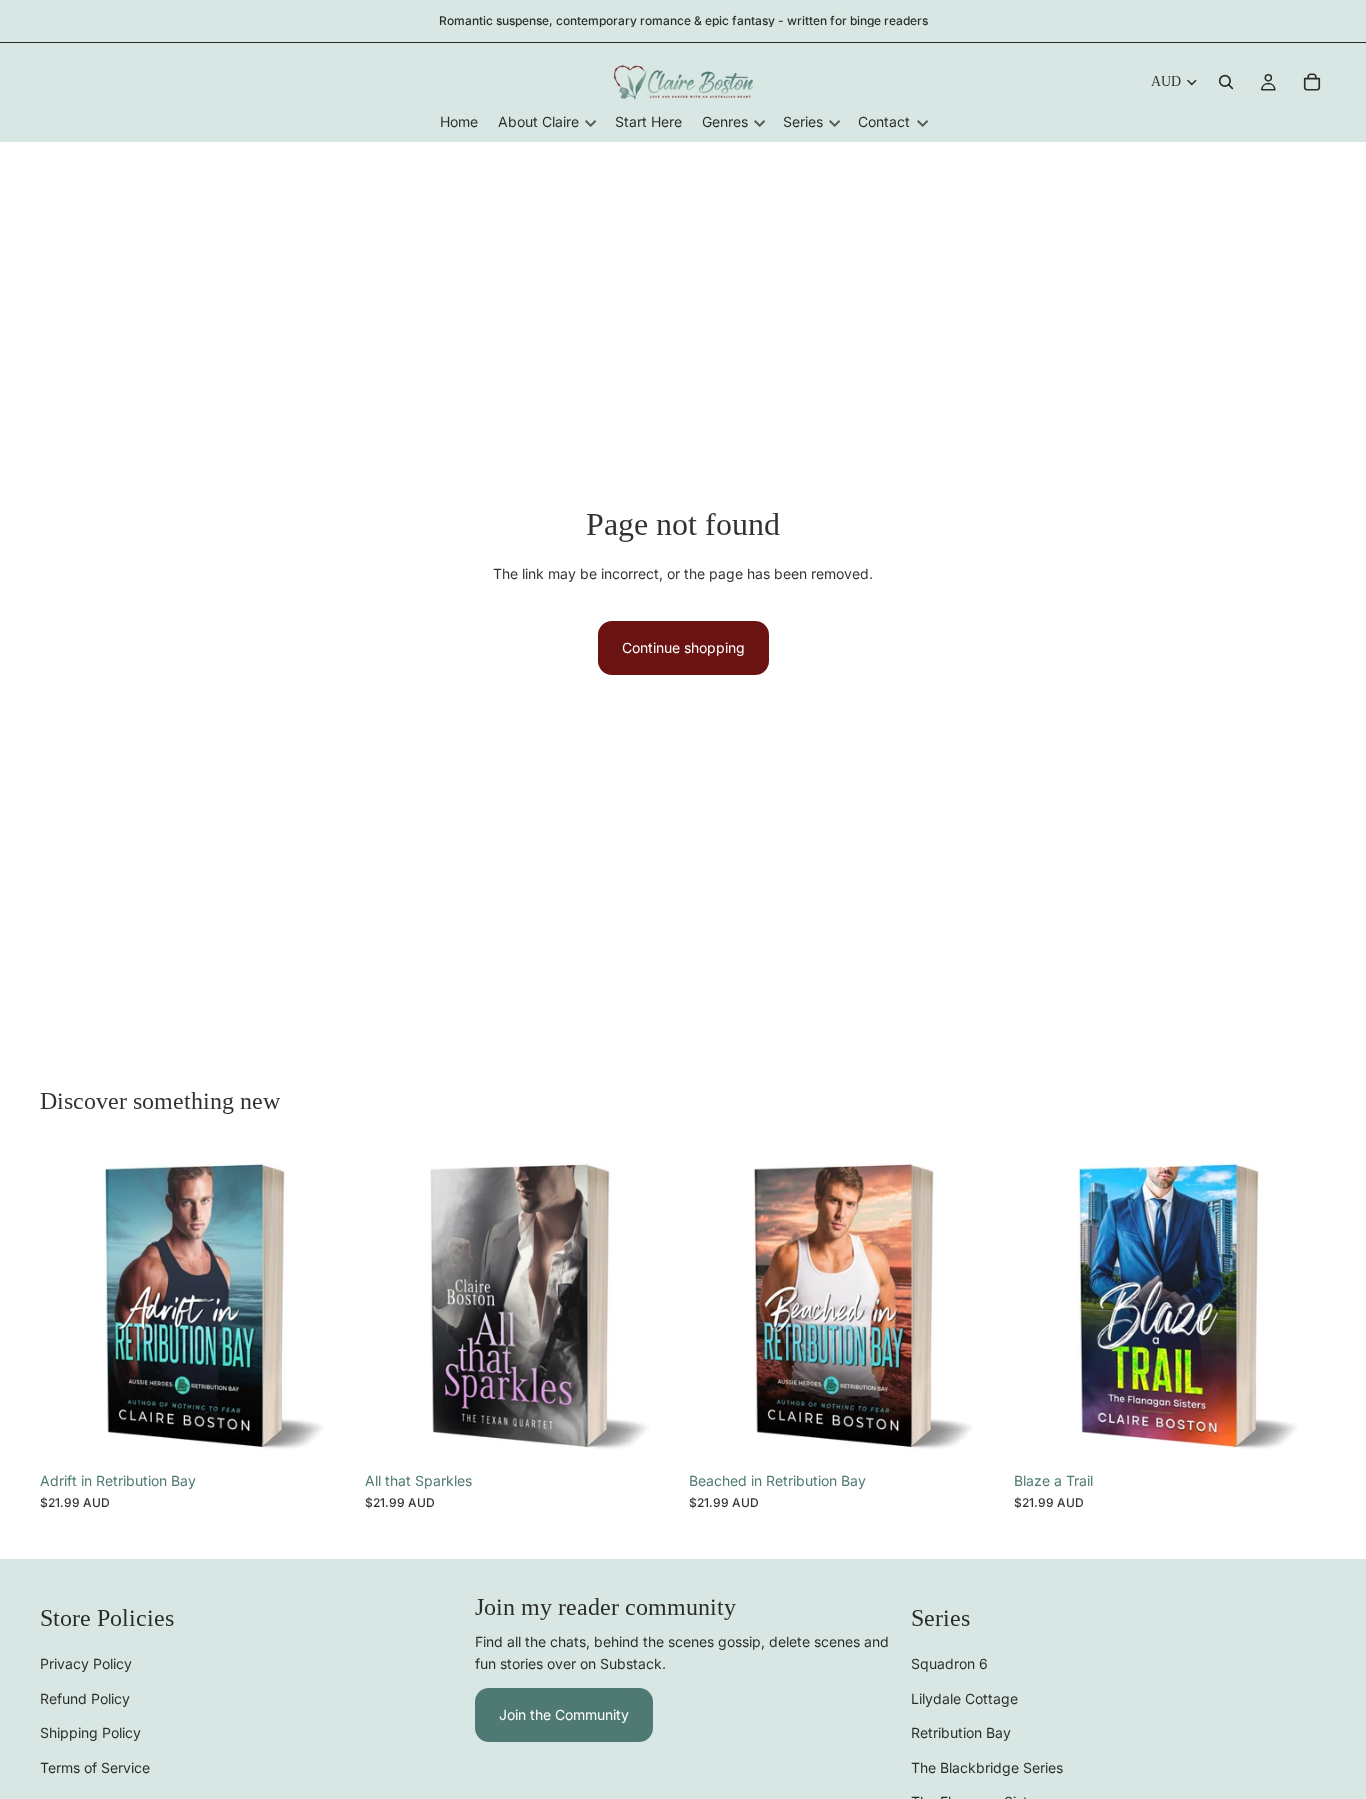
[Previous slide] (70, 1306)
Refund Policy (85, 1698)
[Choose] (322, 1431)
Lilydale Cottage (964, 1698)
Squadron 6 (949, 1663)
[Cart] (1312, 82)
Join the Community (564, 1714)
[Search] (1226, 82)
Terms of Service (95, 1766)
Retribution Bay (961, 1732)
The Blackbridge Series (987, 1766)
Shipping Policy (90, 1732)
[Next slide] (323, 1306)
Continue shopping (683, 647)
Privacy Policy (86, 1663)
